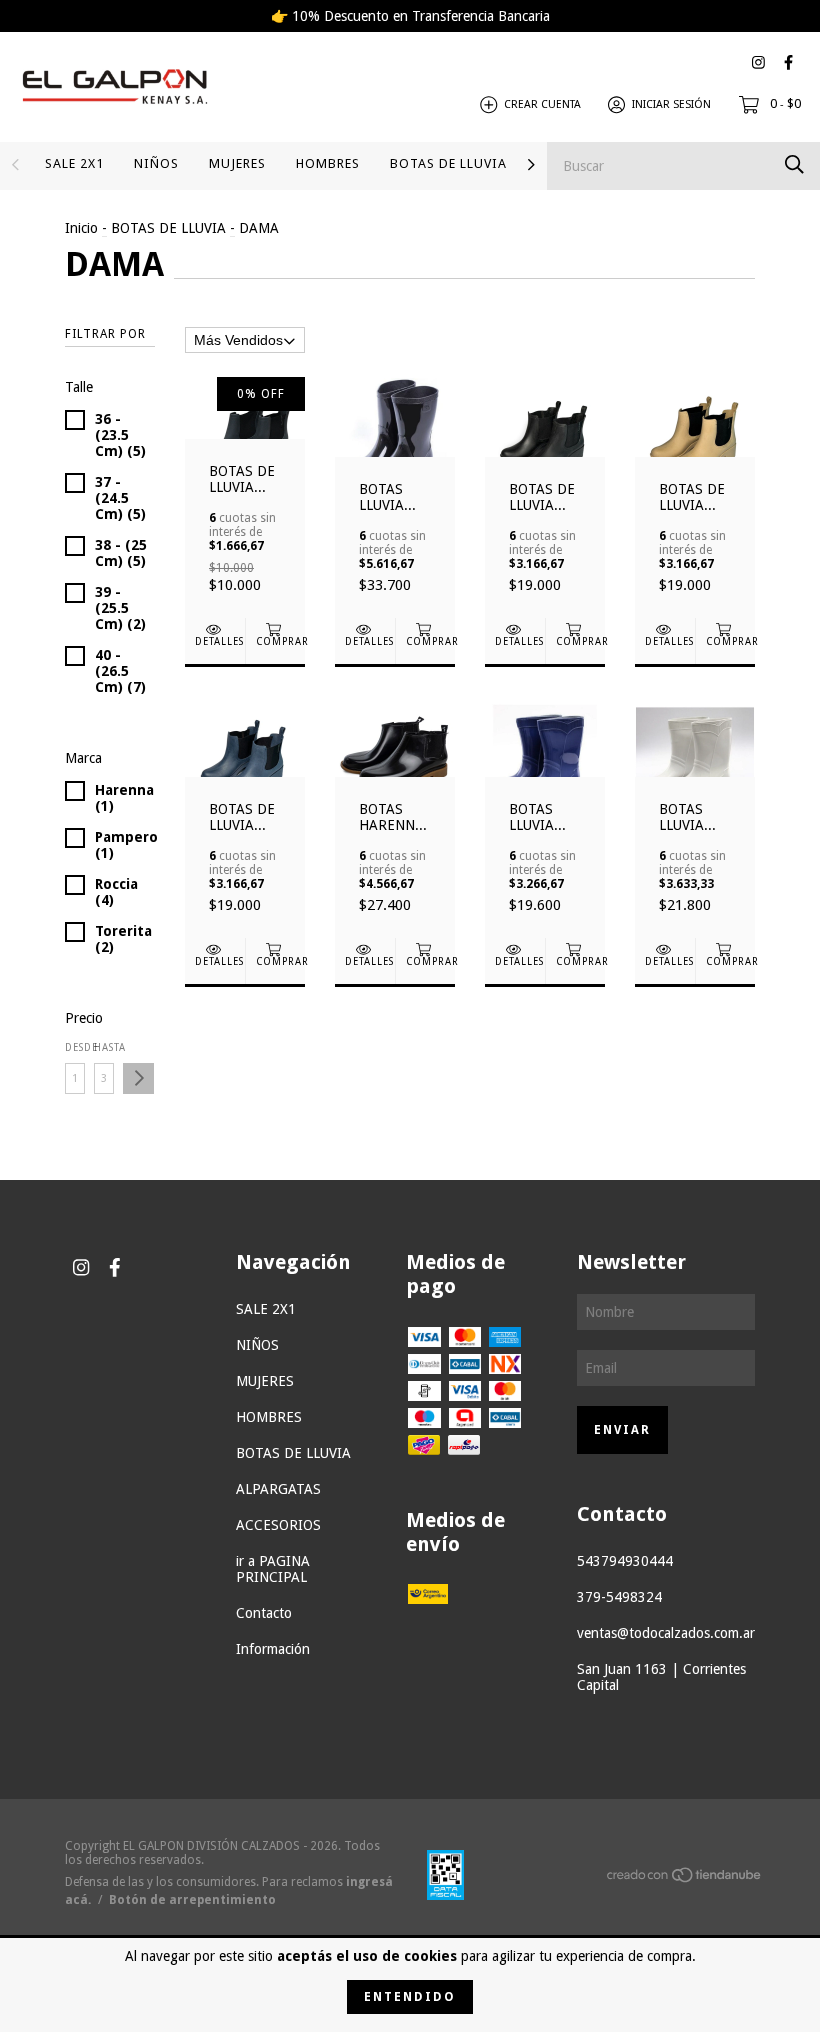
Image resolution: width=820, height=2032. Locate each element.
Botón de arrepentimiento (192, 1900)
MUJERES (237, 163)
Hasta (104, 1047)
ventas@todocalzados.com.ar (666, 1633)
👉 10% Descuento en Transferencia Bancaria (410, 16)
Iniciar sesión (671, 104)
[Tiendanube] (685, 1879)
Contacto (264, 1613)
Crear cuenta (542, 104)
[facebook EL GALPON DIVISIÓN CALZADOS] (788, 62)
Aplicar (138, 1078)
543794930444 (625, 1561)
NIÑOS (156, 163)
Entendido (410, 1997)
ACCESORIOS (278, 1525)
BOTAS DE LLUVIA (448, 163)
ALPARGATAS (278, 1489)
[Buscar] (794, 164)
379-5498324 (619, 1597)
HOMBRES (328, 163)
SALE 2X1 (74, 163)
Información (273, 1649)
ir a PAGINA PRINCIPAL (273, 1569)
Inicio (81, 228)
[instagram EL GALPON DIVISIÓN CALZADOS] (758, 62)
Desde (75, 1047)
